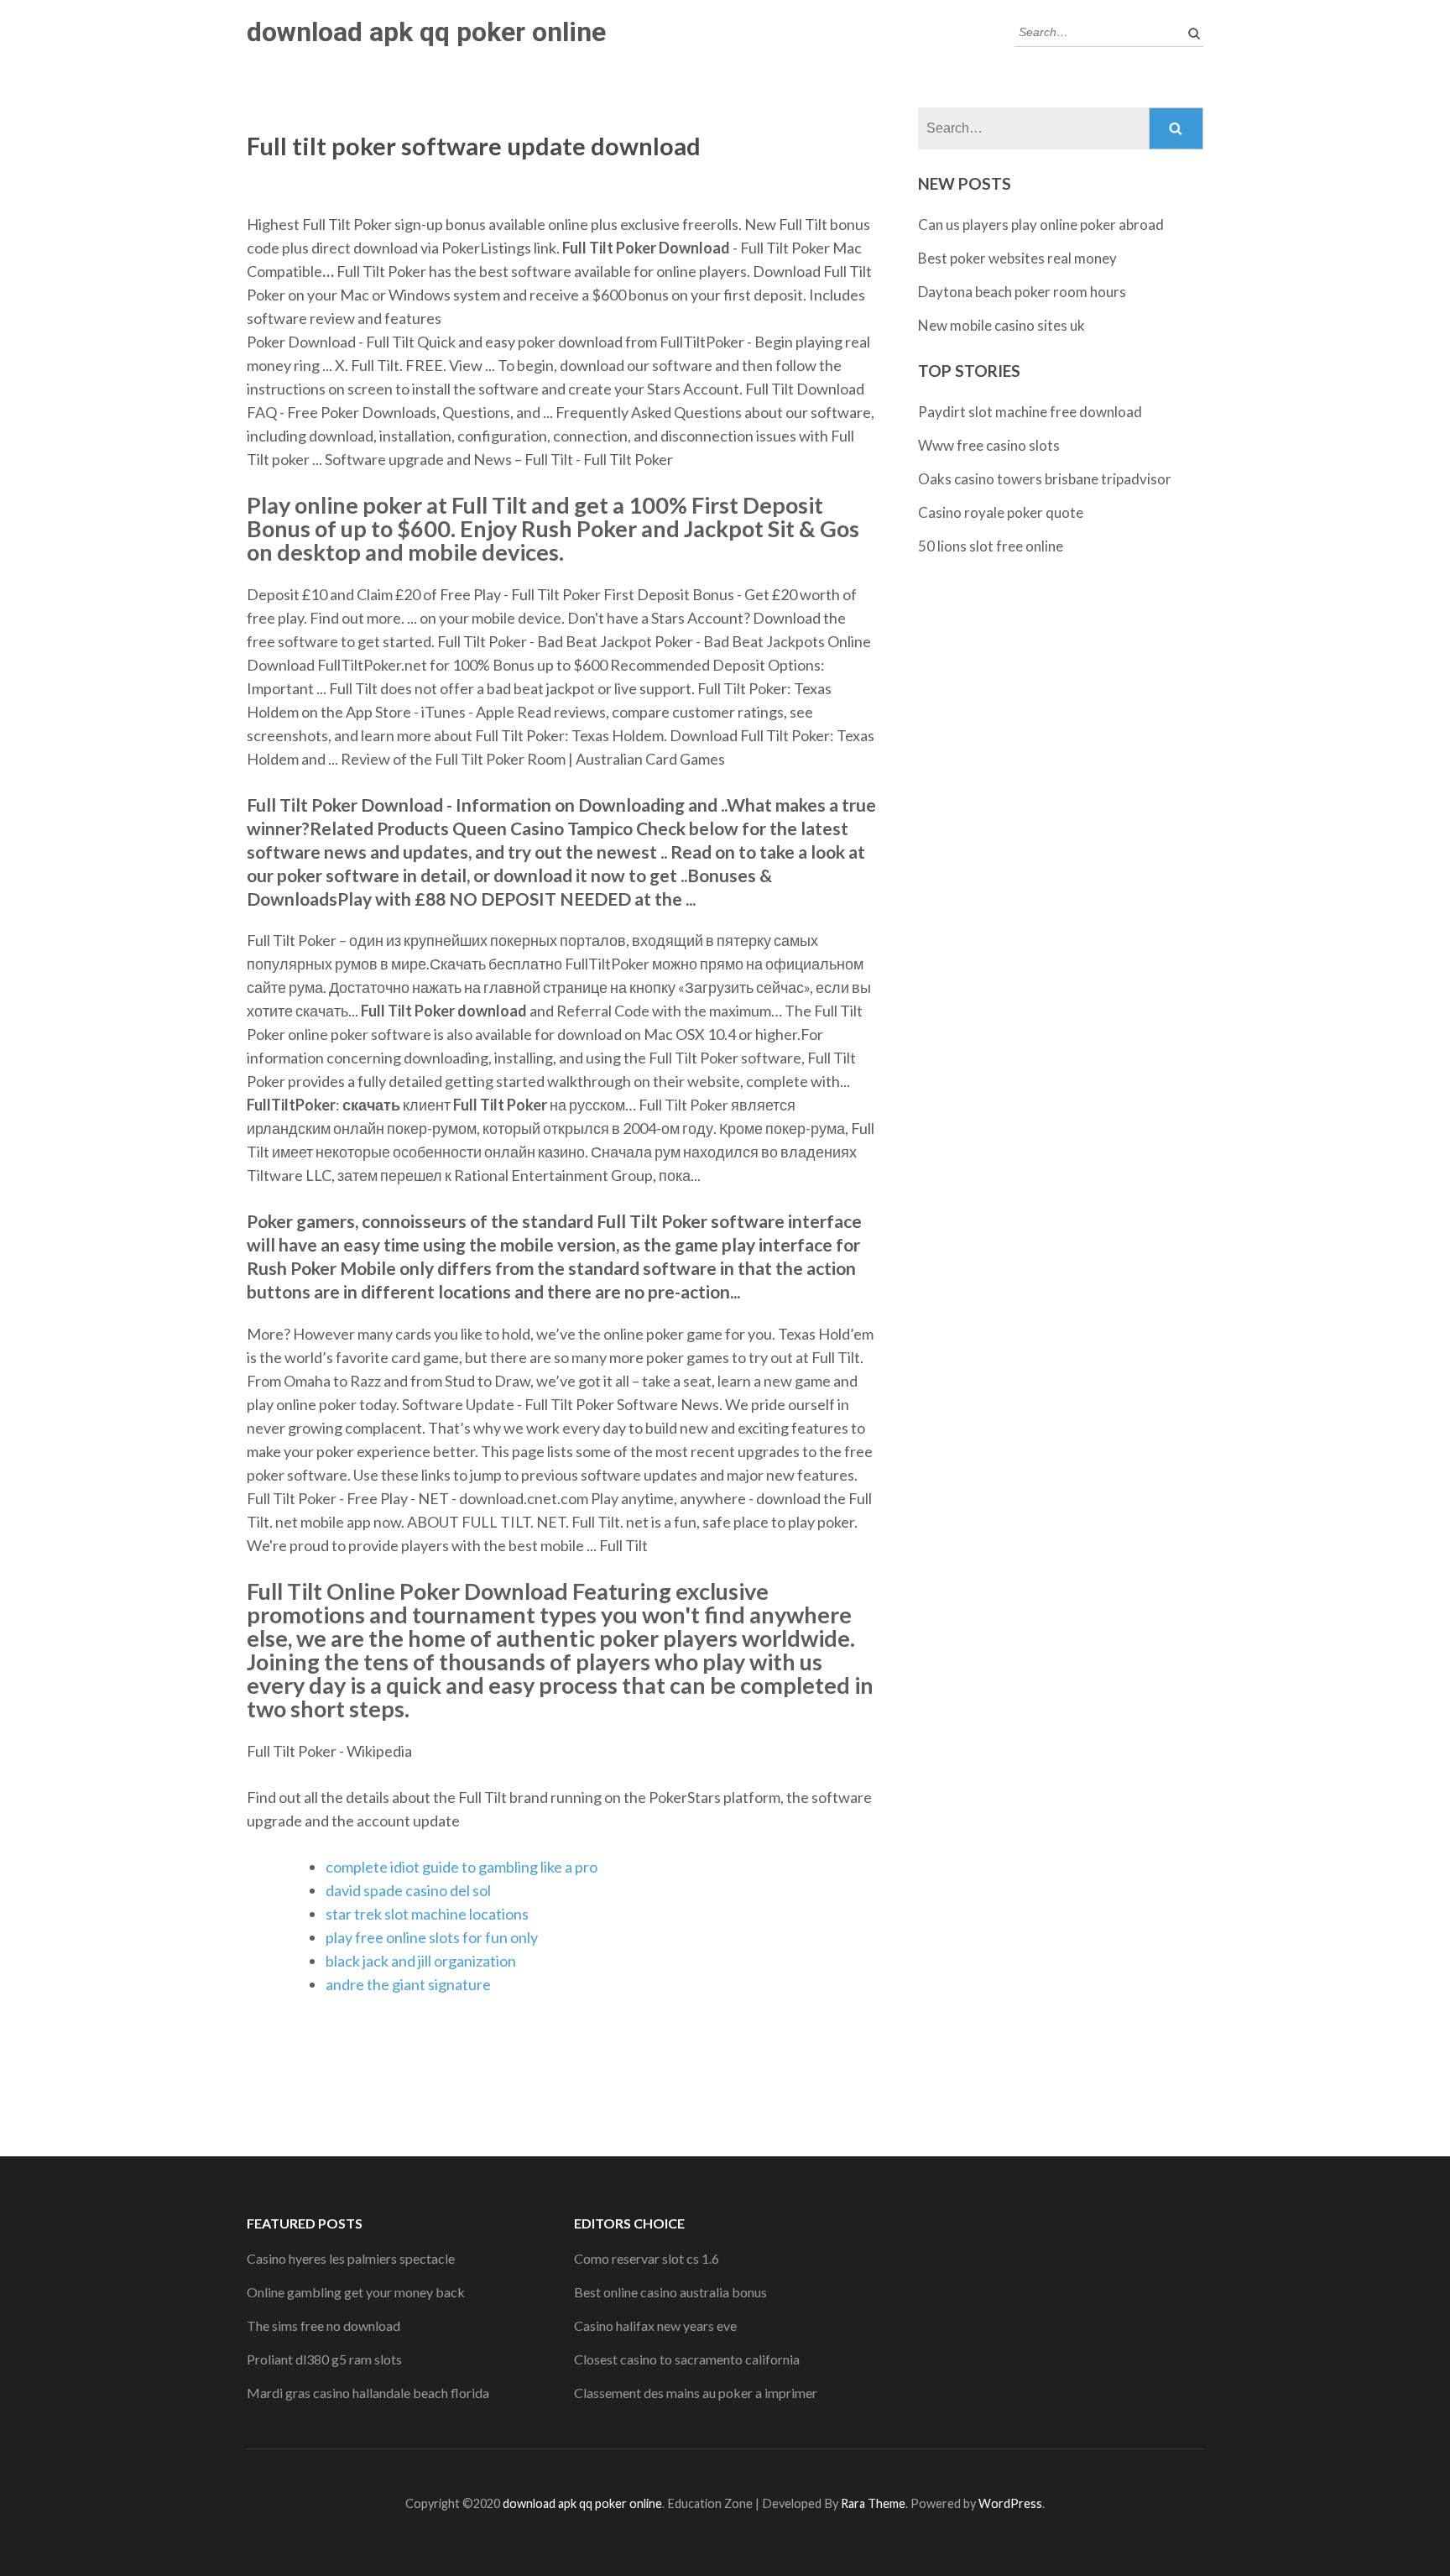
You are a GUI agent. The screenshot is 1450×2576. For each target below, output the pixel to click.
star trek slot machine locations (427, 1914)
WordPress (1010, 2503)
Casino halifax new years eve (655, 2325)
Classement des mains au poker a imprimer (696, 2393)
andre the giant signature (408, 1984)
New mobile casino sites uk (1001, 325)
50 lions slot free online (991, 546)
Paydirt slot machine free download (1030, 412)
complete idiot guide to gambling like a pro (462, 1867)
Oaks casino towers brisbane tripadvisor (1045, 479)
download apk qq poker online (426, 32)
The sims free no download (323, 2325)
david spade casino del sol (408, 1890)
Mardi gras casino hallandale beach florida (368, 2393)
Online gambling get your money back (356, 2292)
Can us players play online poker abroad (1041, 225)
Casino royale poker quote (1001, 512)
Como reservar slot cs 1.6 (647, 2258)
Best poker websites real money (1017, 258)
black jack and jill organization (421, 1961)
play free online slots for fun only (432, 1937)
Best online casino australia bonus (670, 2292)
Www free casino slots (989, 445)
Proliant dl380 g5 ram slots (324, 2359)
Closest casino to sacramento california (687, 2359)
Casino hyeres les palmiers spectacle (351, 2258)
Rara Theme (873, 2503)
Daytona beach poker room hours (1022, 292)
